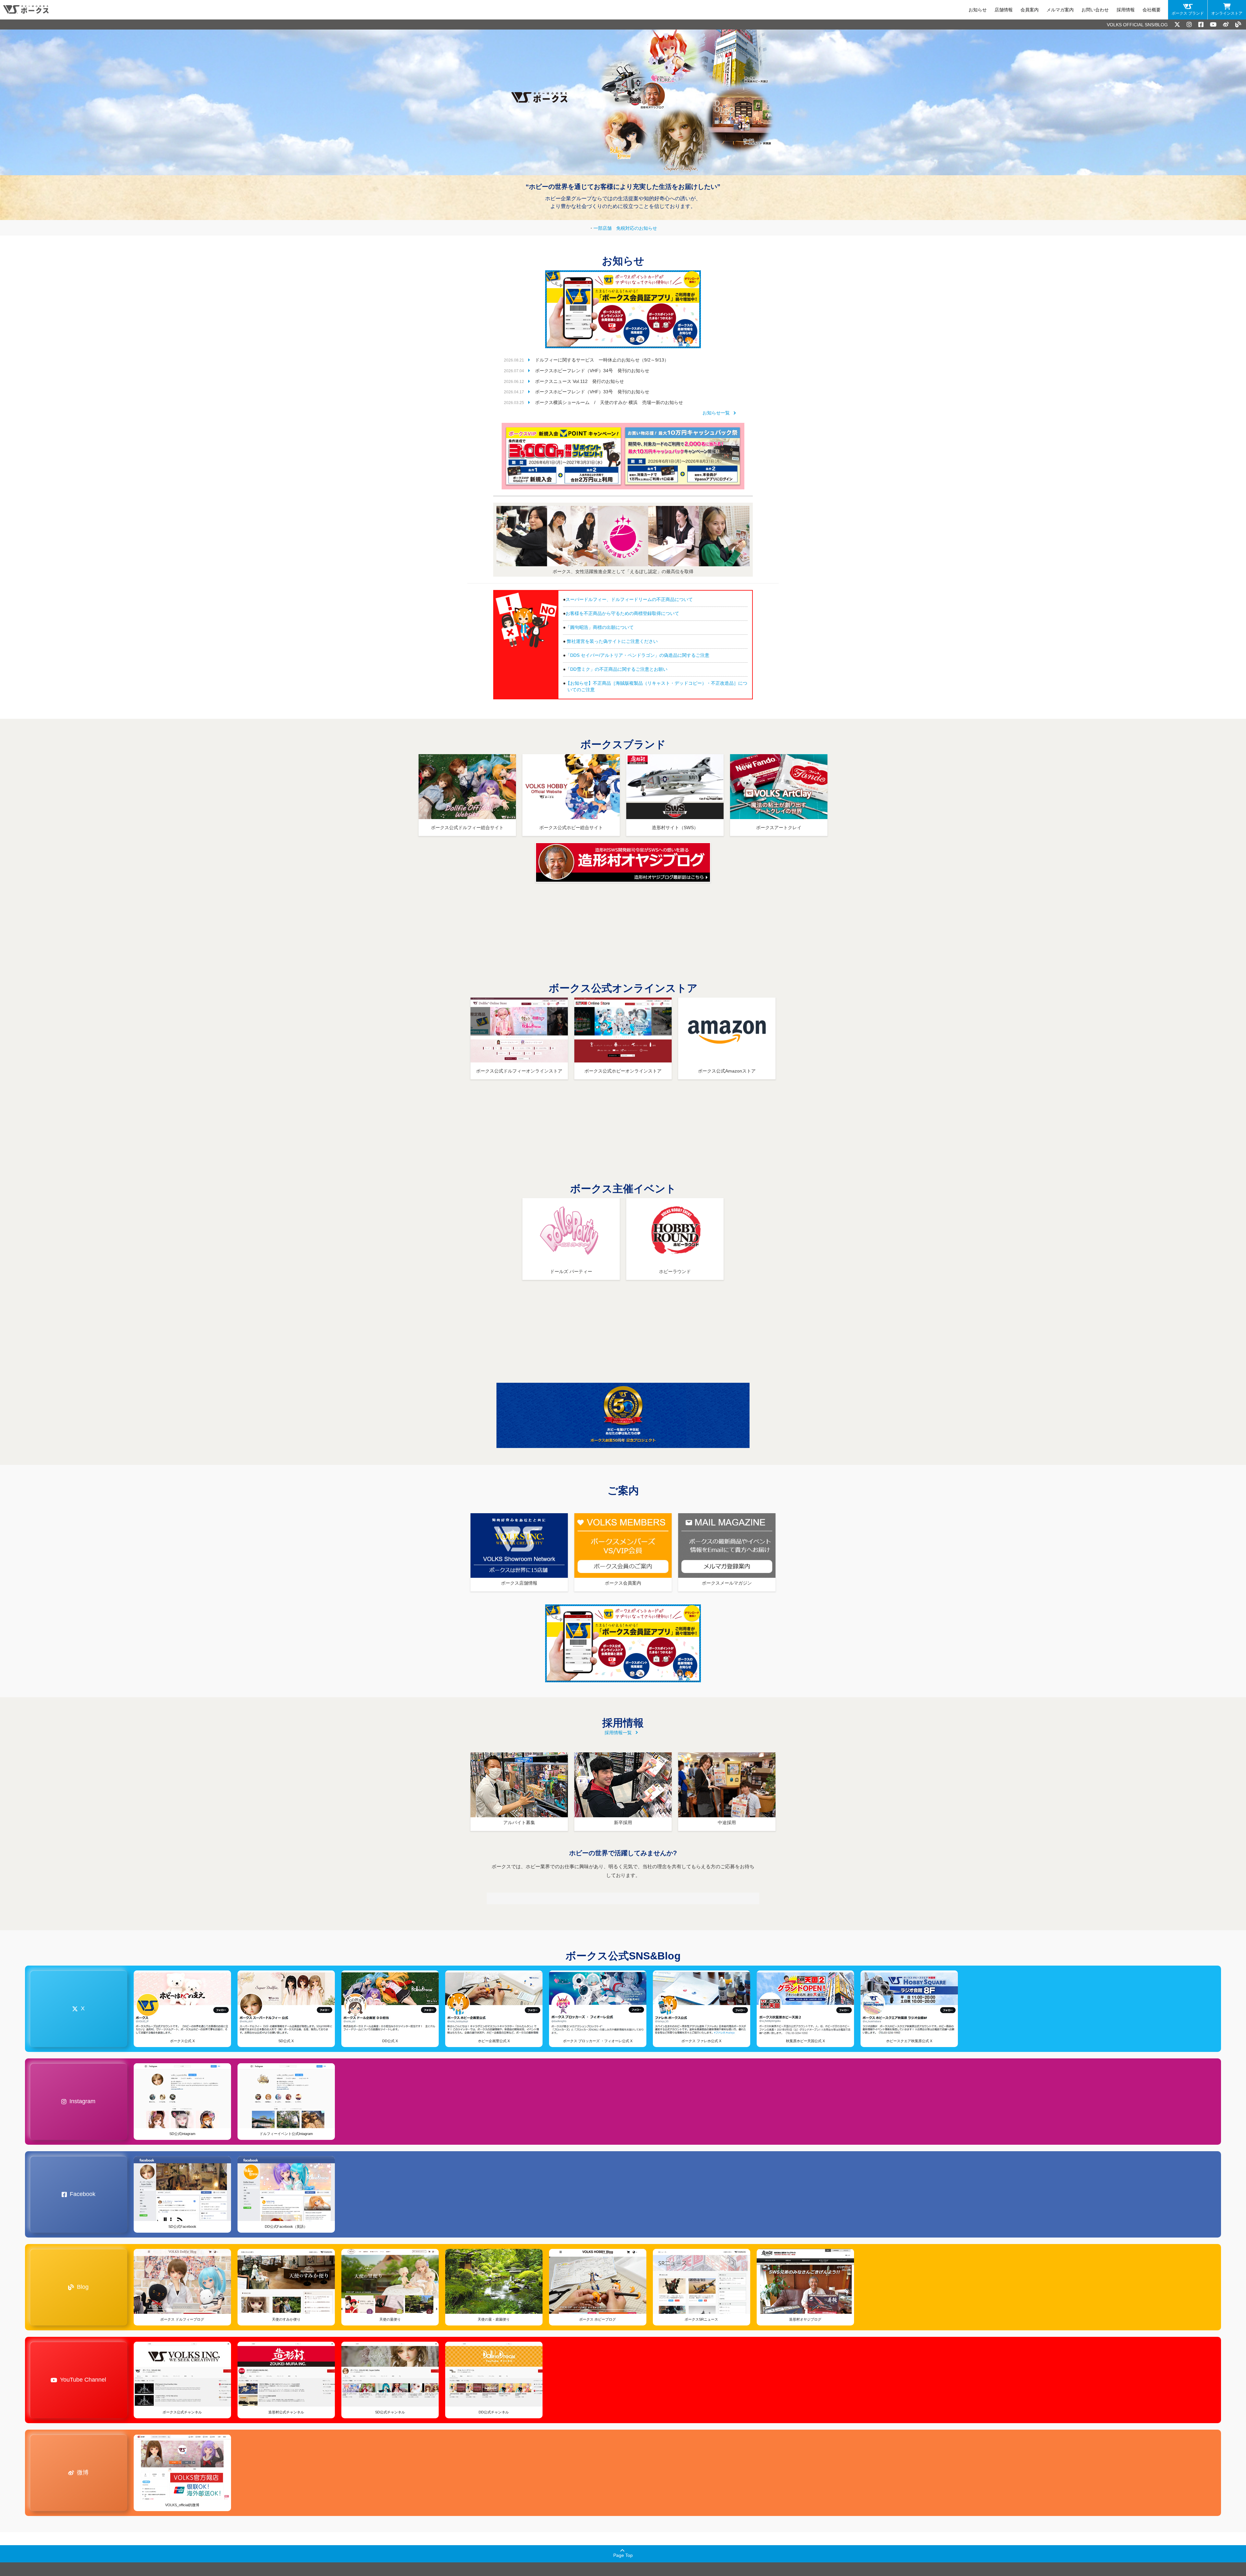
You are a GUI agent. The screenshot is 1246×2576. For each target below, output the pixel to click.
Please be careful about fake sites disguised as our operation (629, 649)
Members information (959, 10)
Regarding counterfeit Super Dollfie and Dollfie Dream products (632, 607)
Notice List (719, 421)
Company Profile (1162, 10)
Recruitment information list (618, 1740)
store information (912, 10)
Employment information (1112, 10)
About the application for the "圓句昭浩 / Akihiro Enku (621, 635)
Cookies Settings (66, 2552)
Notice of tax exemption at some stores (625, 236)
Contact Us (1068, 10)
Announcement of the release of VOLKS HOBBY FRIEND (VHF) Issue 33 (609, 399)
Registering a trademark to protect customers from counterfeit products (640, 621)
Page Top (623, 2563)
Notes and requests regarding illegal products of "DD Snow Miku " (634, 677)
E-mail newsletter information (1019, 10)
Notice (881, 10)
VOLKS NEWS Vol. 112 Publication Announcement (585, 389)
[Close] (119, 2459)
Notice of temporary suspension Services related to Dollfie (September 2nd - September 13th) (630, 368)
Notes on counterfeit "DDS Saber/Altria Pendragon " (620, 663)
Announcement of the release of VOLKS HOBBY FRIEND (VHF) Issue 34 (609, 378)
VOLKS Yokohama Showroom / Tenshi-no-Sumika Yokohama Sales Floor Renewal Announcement (634, 410)
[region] (66, 2510)
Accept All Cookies (66, 2535)
